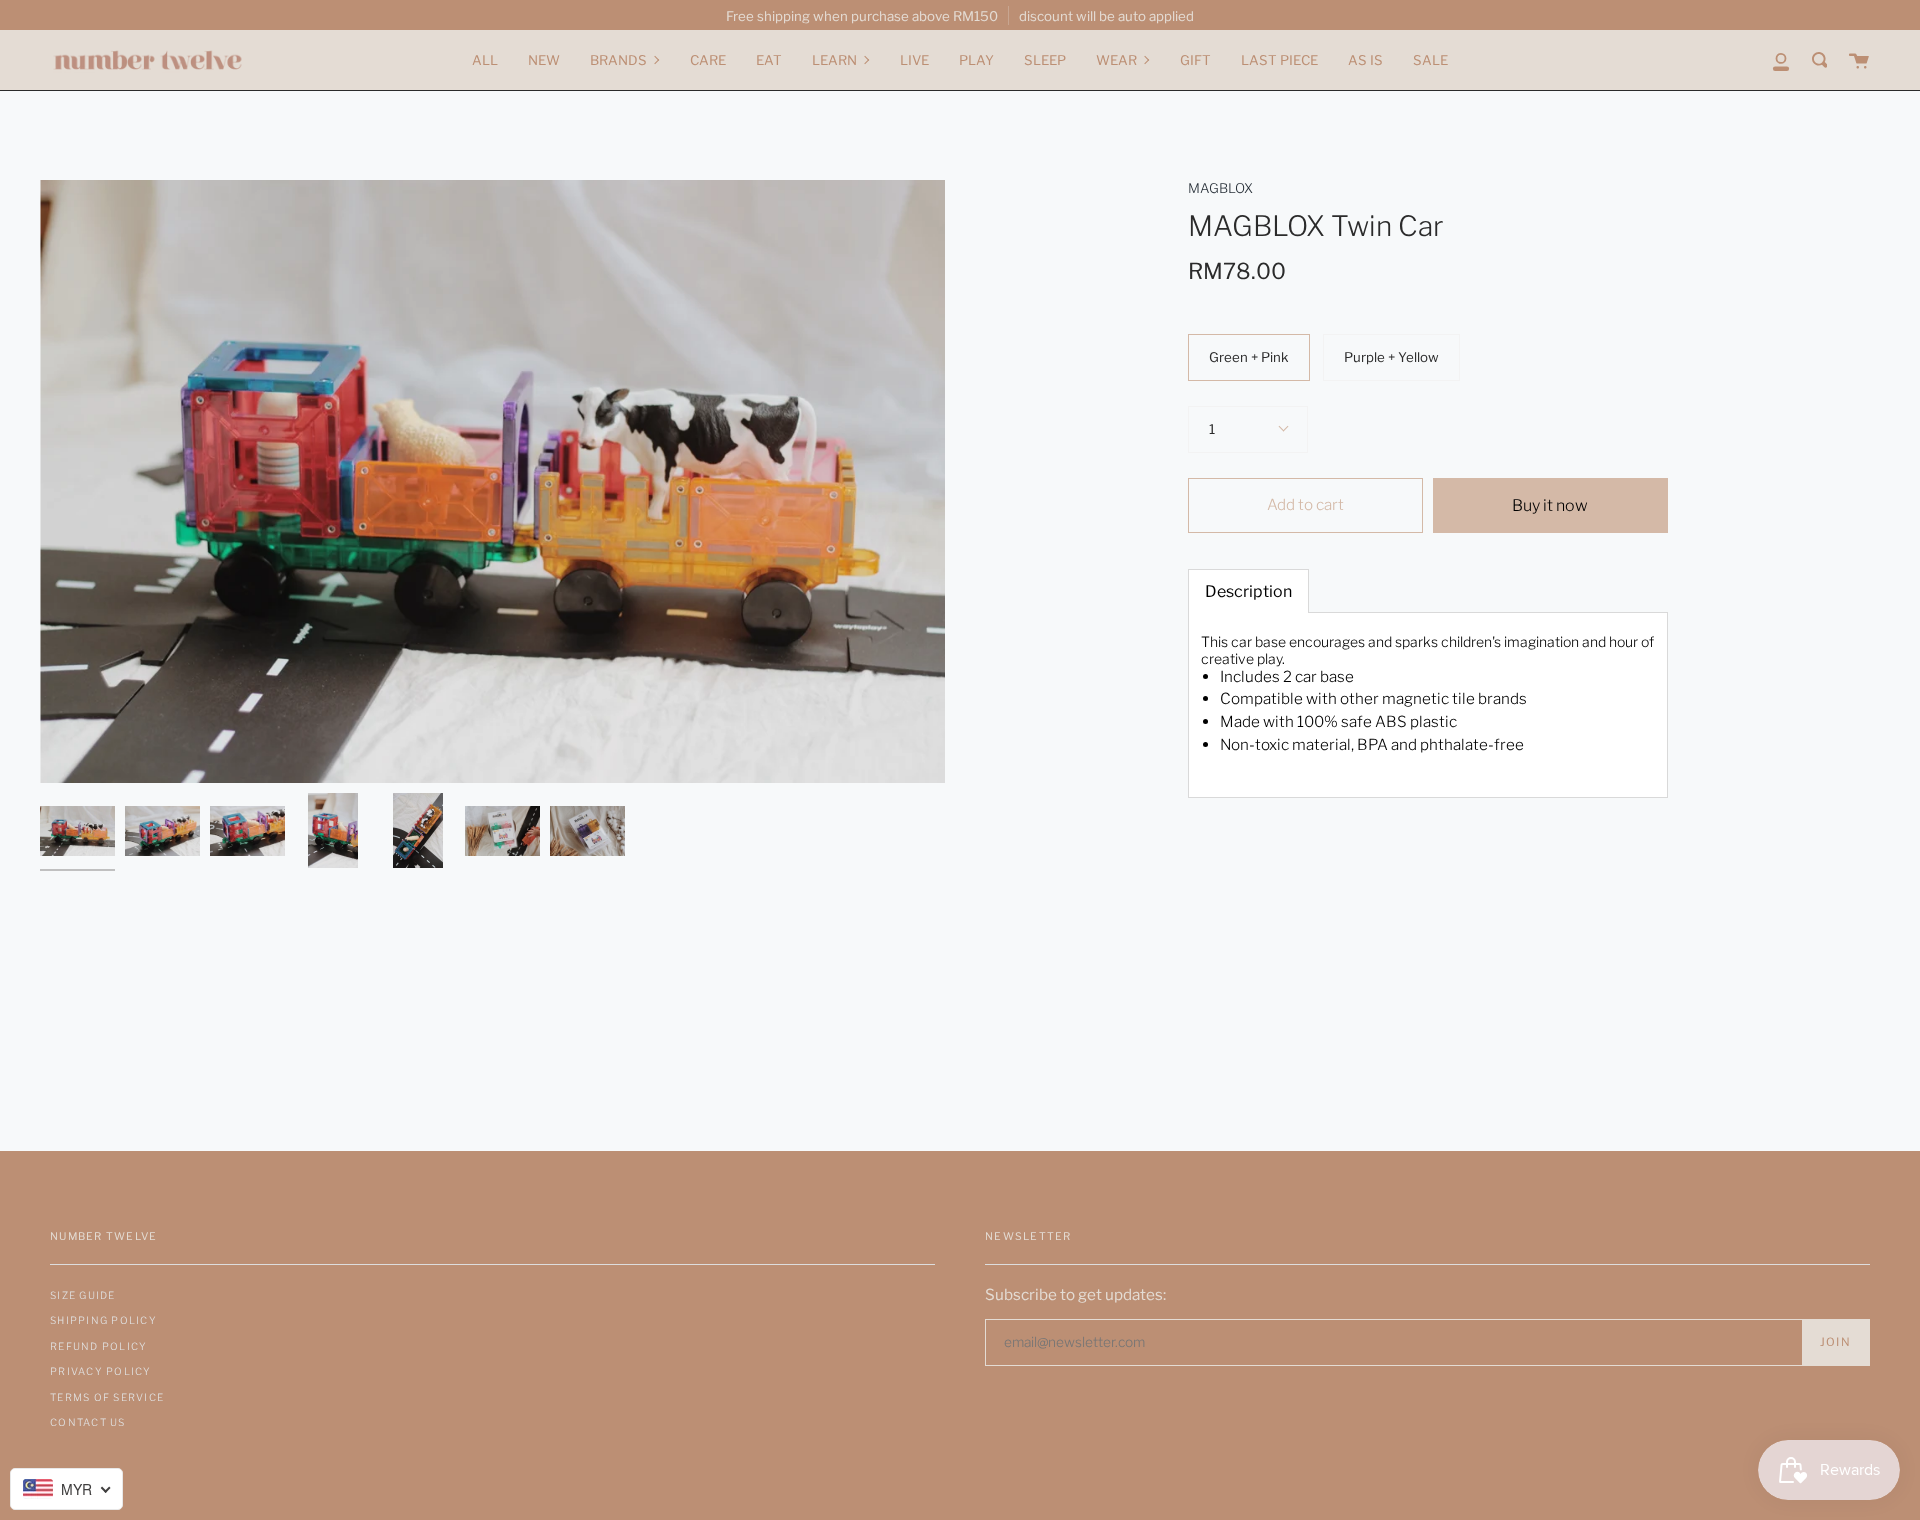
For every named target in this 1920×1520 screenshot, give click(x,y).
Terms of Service (107, 1397)
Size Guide (83, 1295)
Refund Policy (98, 1346)
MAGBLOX (1220, 188)
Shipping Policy (103, 1320)
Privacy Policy (101, 1371)
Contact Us (88, 1422)
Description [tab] (1248, 591)
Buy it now (1550, 505)
